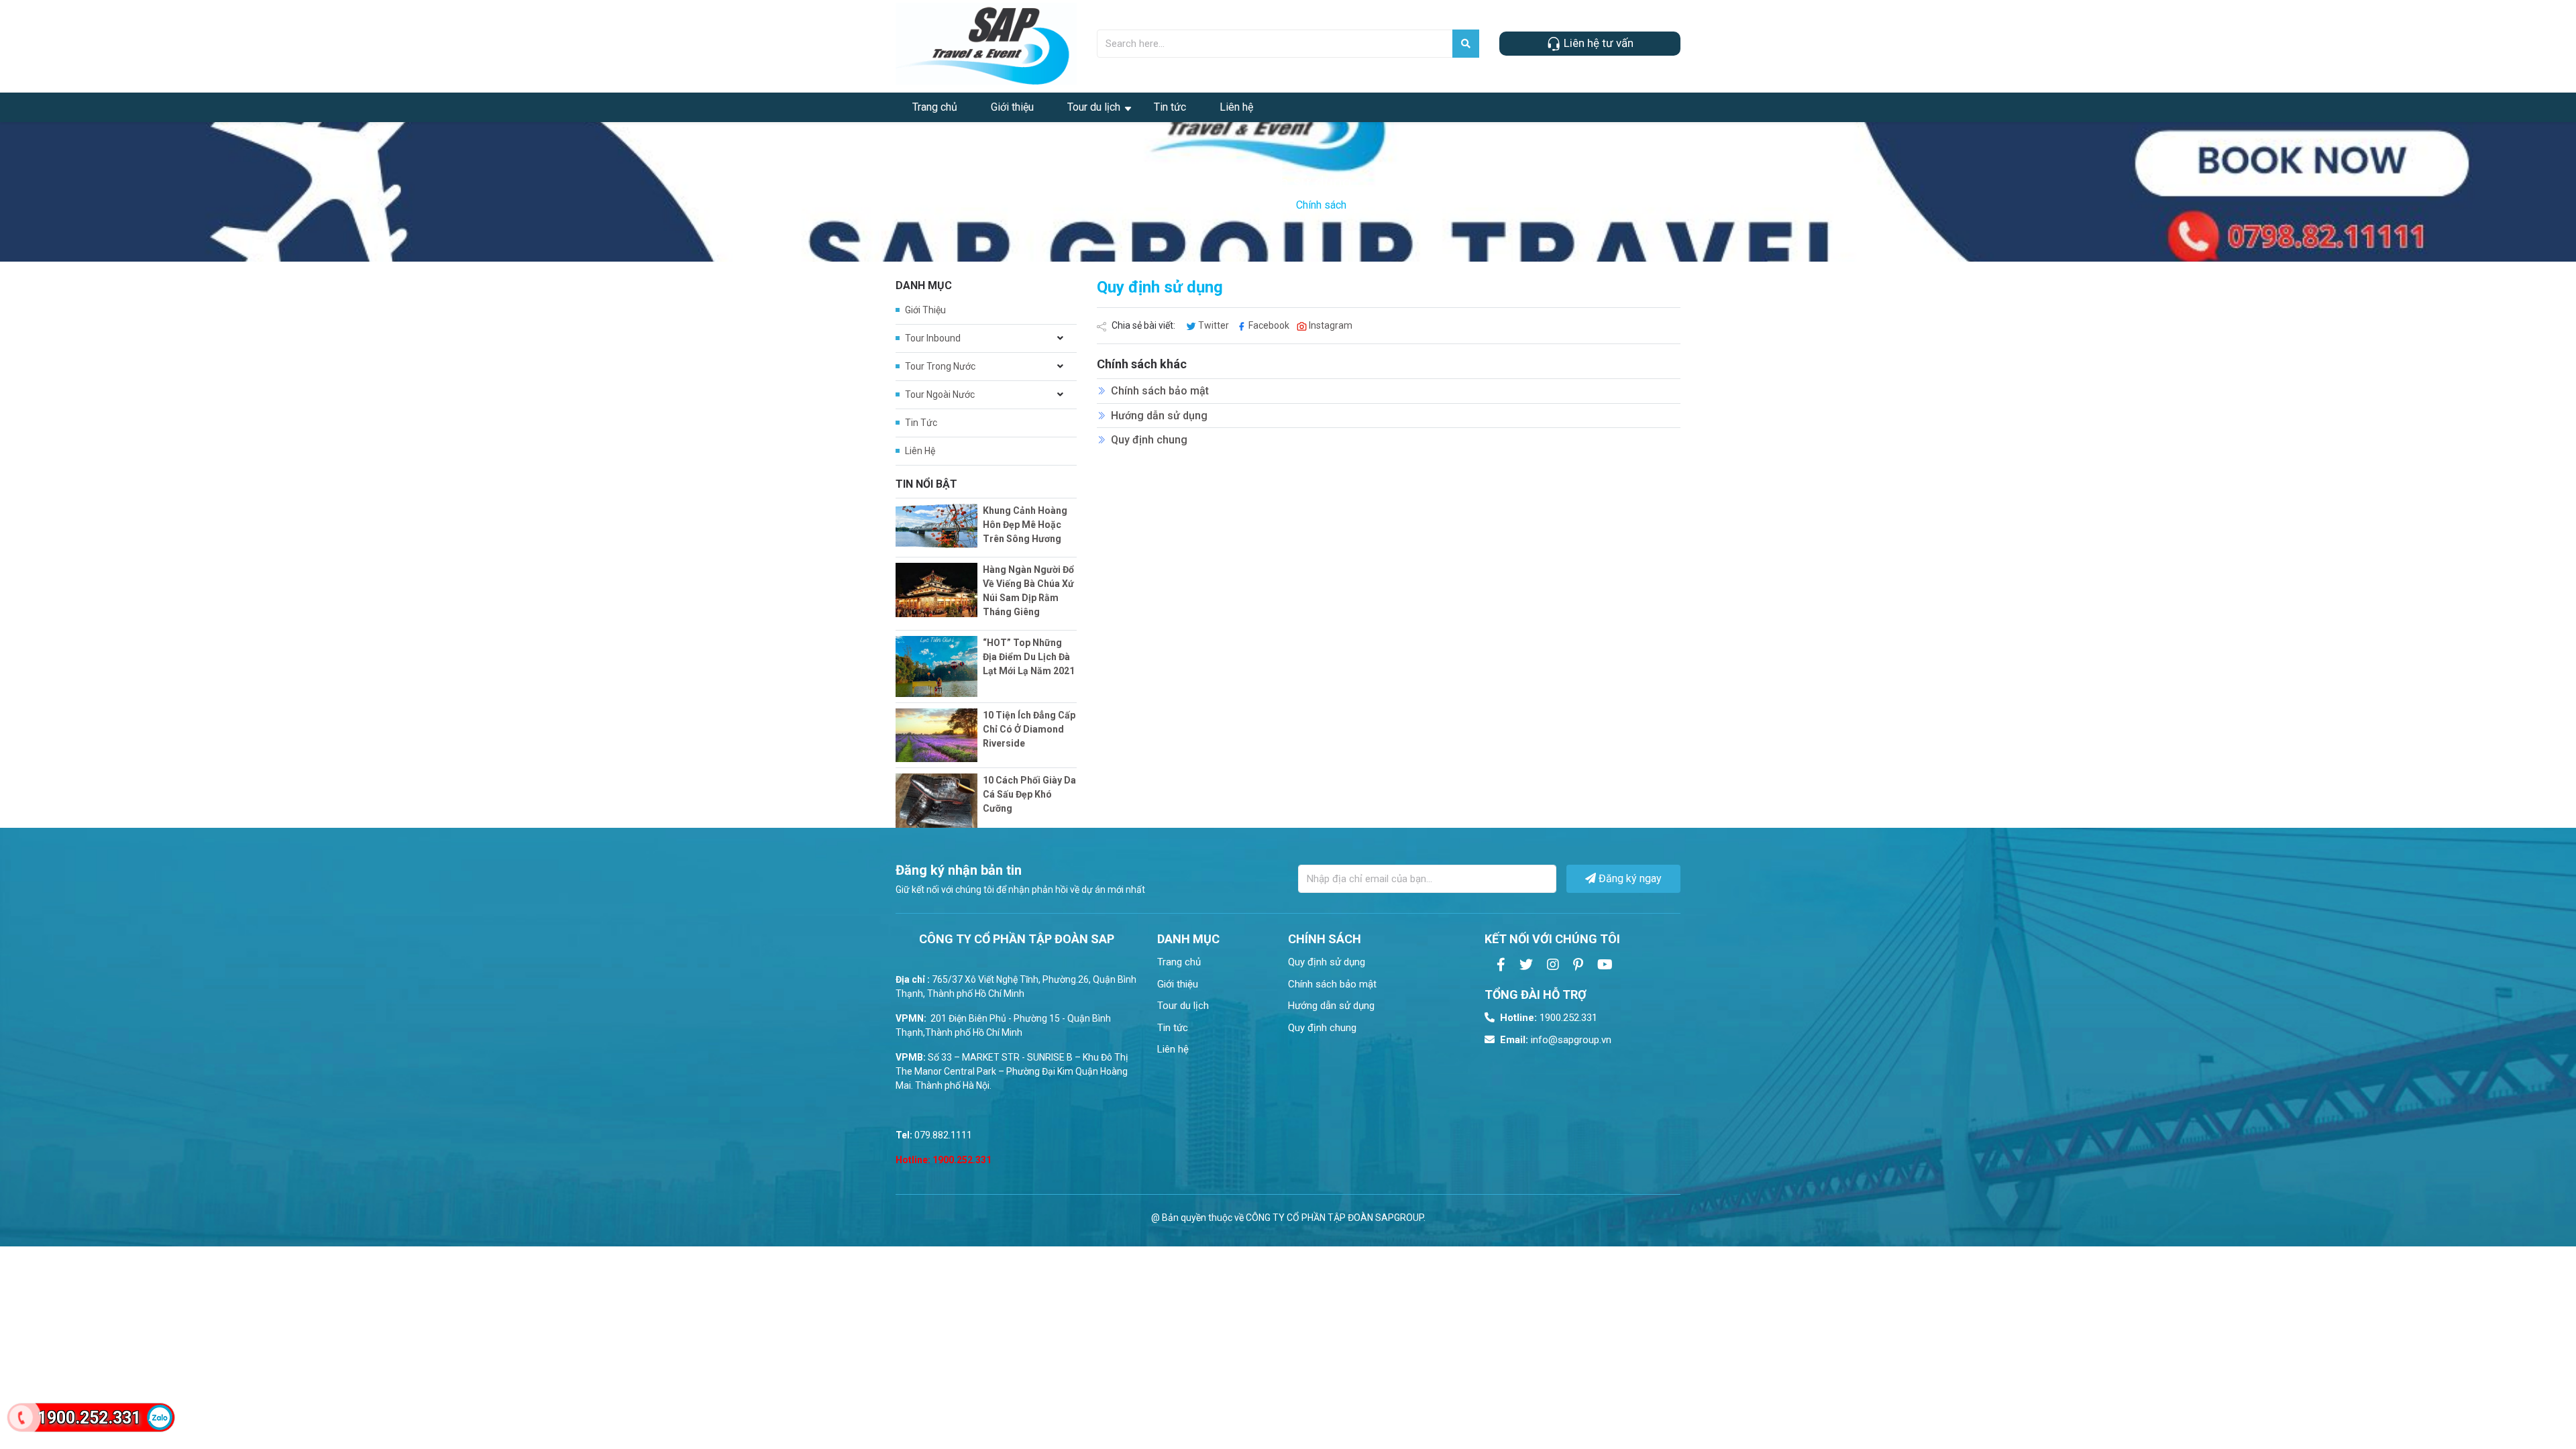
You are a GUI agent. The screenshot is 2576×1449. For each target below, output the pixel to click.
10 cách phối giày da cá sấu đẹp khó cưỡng (1029, 794)
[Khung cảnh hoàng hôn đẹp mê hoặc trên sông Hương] (936, 526)
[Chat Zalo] (160, 1417)
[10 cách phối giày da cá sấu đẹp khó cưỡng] (936, 801)
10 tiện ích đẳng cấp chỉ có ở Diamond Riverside (1029, 729)
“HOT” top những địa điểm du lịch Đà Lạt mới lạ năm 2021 (1029, 657)
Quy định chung (1149, 440)
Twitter (1214, 325)
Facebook (1269, 325)
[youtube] (1605, 965)
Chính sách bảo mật (1160, 391)
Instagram (1330, 325)
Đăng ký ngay (1629, 878)
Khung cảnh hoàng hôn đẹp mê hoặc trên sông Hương (1025, 525)
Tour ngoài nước (940, 394)
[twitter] (1526, 965)
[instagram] (1553, 965)
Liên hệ (1236, 107)
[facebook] (1501, 965)
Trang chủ (935, 107)
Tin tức (1170, 107)
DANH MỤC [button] (1188, 939)
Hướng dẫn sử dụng (1159, 416)
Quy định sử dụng (1327, 962)
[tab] (1213, 939)
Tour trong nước (940, 366)
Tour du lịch (1094, 107)
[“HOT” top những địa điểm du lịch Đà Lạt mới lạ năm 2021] (936, 666)
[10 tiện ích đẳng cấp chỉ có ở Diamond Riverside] (936, 736)
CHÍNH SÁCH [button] (1325, 939)
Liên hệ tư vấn (1597, 43)
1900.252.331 (1549, 1018)
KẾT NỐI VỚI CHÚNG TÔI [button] (1552, 939)
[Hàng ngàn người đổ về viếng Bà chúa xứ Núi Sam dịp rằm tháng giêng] (936, 590)
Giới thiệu (1012, 107)
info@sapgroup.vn (1556, 1040)
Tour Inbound (933, 338)
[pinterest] (1578, 965)
